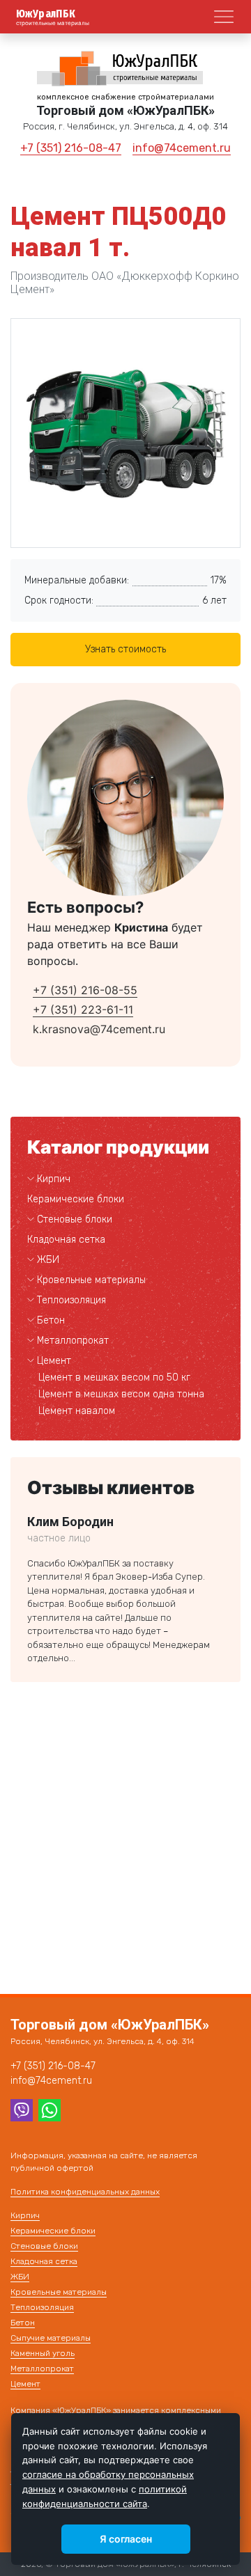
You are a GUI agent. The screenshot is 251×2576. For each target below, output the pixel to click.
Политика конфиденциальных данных (85, 2192)
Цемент (54, 1361)
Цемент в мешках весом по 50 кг (114, 1377)
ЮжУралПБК (46, 14)
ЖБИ (48, 1260)
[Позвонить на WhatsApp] (50, 2109)
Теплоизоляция (71, 1300)
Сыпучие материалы (51, 2338)
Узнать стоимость (125, 649)
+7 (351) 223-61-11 (83, 1010)
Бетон (51, 1320)
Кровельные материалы (91, 1280)
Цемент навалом (77, 1411)
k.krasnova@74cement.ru (99, 1029)
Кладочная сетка (66, 1240)
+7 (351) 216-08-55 (85, 990)
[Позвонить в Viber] (22, 2109)
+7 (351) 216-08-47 (71, 148)
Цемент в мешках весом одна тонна (121, 1394)
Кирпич (54, 1179)
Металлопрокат (73, 1341)
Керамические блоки (76, 1199)
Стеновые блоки (75, 1219)
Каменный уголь (43, 2353)
